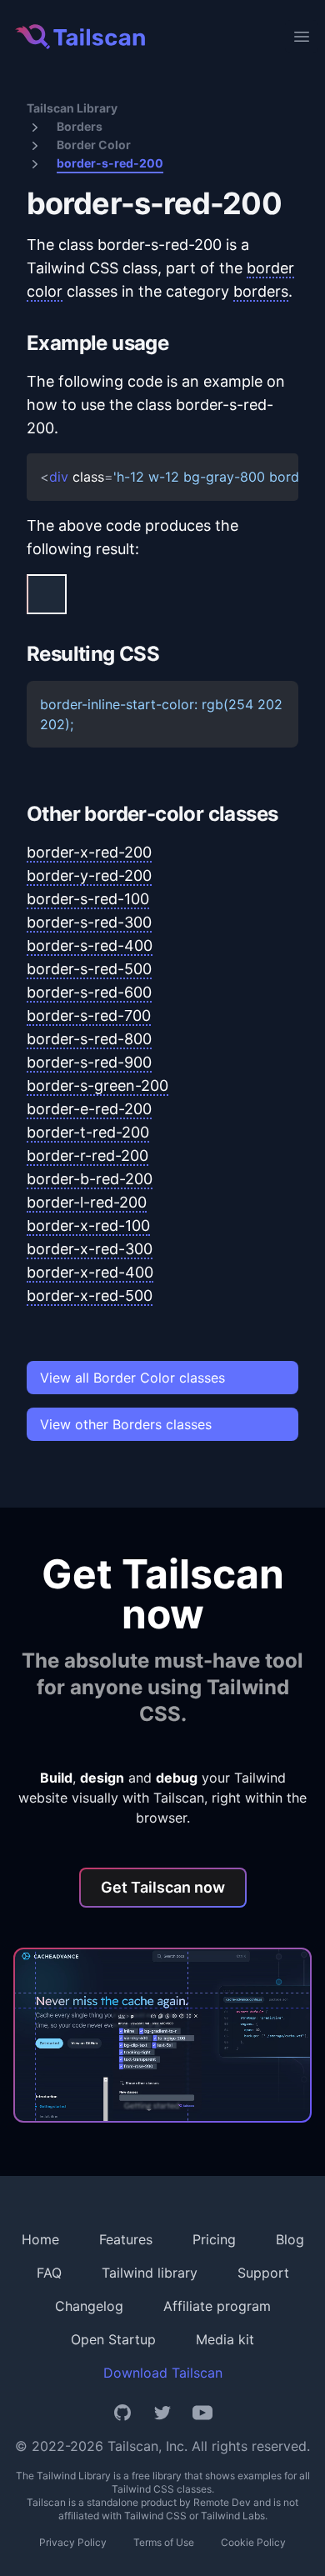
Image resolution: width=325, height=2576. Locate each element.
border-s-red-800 (89, 1039)
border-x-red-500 (90, 1296)
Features (126, 2239)
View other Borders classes (126, 1424)
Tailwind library (150, 2273)
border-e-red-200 (89, 1109)
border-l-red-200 (87, 1202)
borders (261, 291)
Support (263, 2273)
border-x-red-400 (90, 1272)
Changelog (89, 2306)
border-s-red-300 (89, 922)
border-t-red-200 (88, 1132)
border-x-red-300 (90, 1249)
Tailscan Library (72, 108)
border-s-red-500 (89, 969)
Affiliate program (217, 2306)
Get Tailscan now (163, 1887)
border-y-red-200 (89, 875)
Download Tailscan (163, 2373)
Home (40, 2239)
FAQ (49, 2273)
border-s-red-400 (90, 945)
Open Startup (113, 2339)
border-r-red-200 (87, 1155)
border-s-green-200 (97, 1085)
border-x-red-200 (89, 852)
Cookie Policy (253, 2542)
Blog (290, 2239)
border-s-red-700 (89, 1015)
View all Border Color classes (132, 1378)
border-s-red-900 (89, 1062)
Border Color (94, 145)
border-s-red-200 (110, 163)
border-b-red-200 (90, 1179)
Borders (80, 126)
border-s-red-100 (88, 899)
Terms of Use (164, 2542)
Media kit (225, 2339)
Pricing (214, 2239)
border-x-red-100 (88, 1225)
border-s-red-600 (89, 992)
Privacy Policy (73, 2542)
